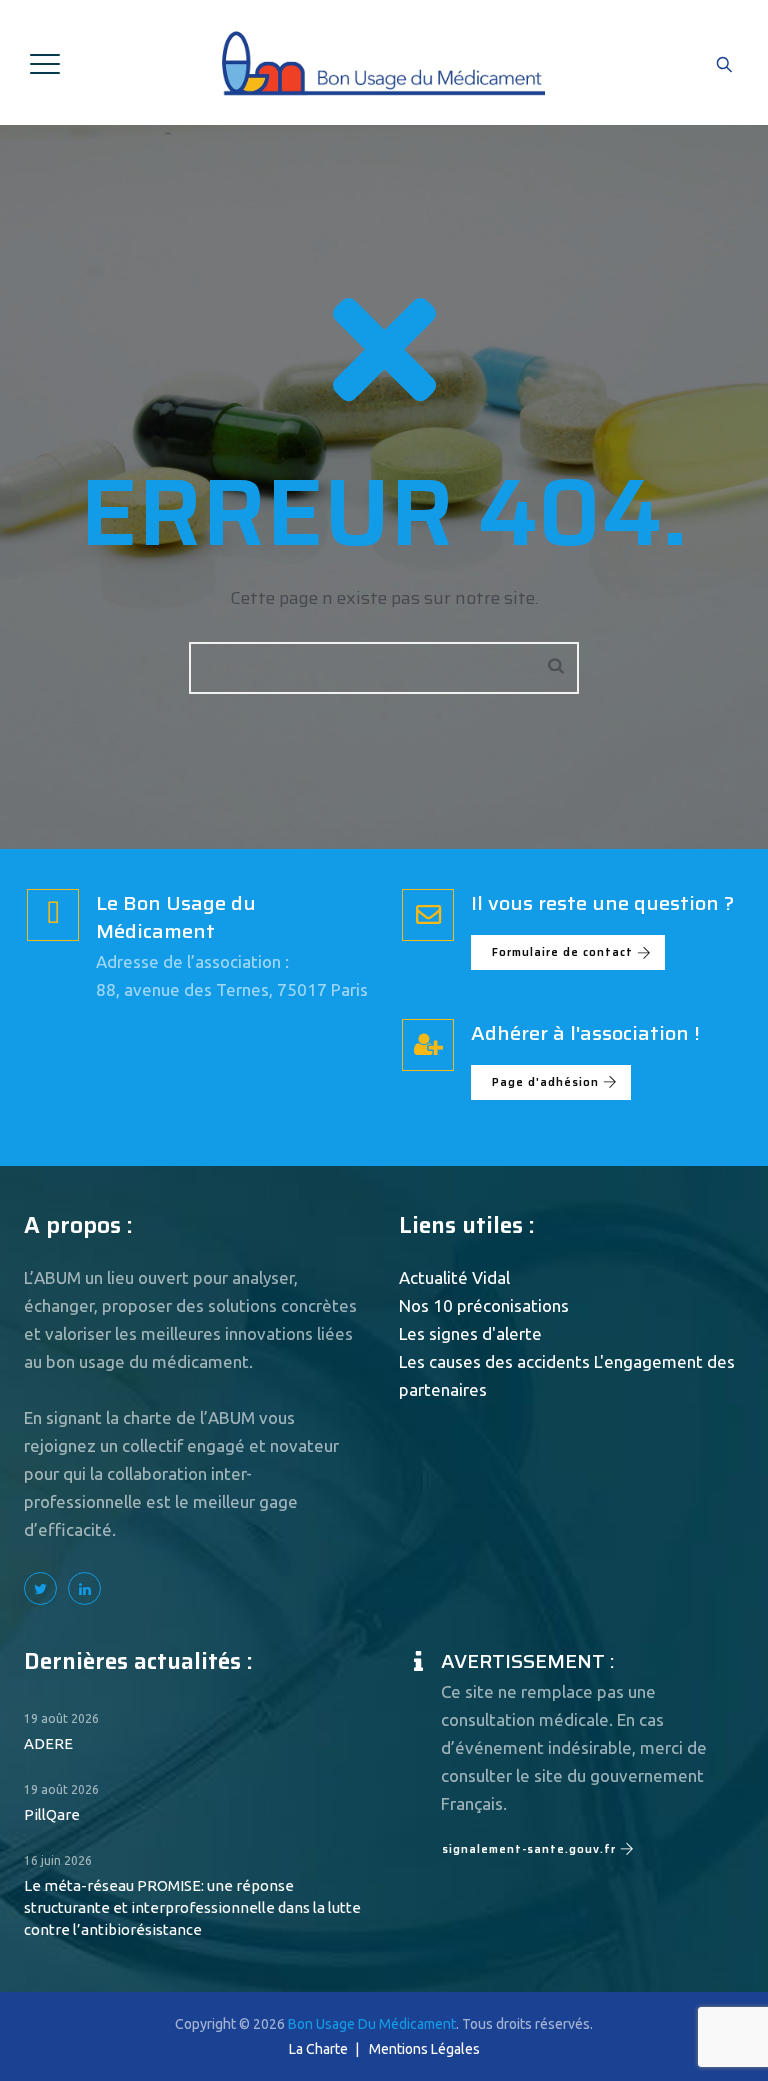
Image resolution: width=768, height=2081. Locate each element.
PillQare (52, 1814)
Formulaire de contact (562, 952)
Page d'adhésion (545, 1082)
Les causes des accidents (494, 1361)
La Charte (318, 2049)
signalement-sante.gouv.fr (529, 1849)
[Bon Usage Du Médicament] (381, 62)
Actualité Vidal (454, 1277)
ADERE (48, 1743)
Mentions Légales (424, 2049)
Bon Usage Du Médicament (372, 2024)
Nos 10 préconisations (484, 1305)
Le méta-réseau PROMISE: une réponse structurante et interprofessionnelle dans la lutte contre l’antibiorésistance (192, 1907)
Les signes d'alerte (470, 1333)
